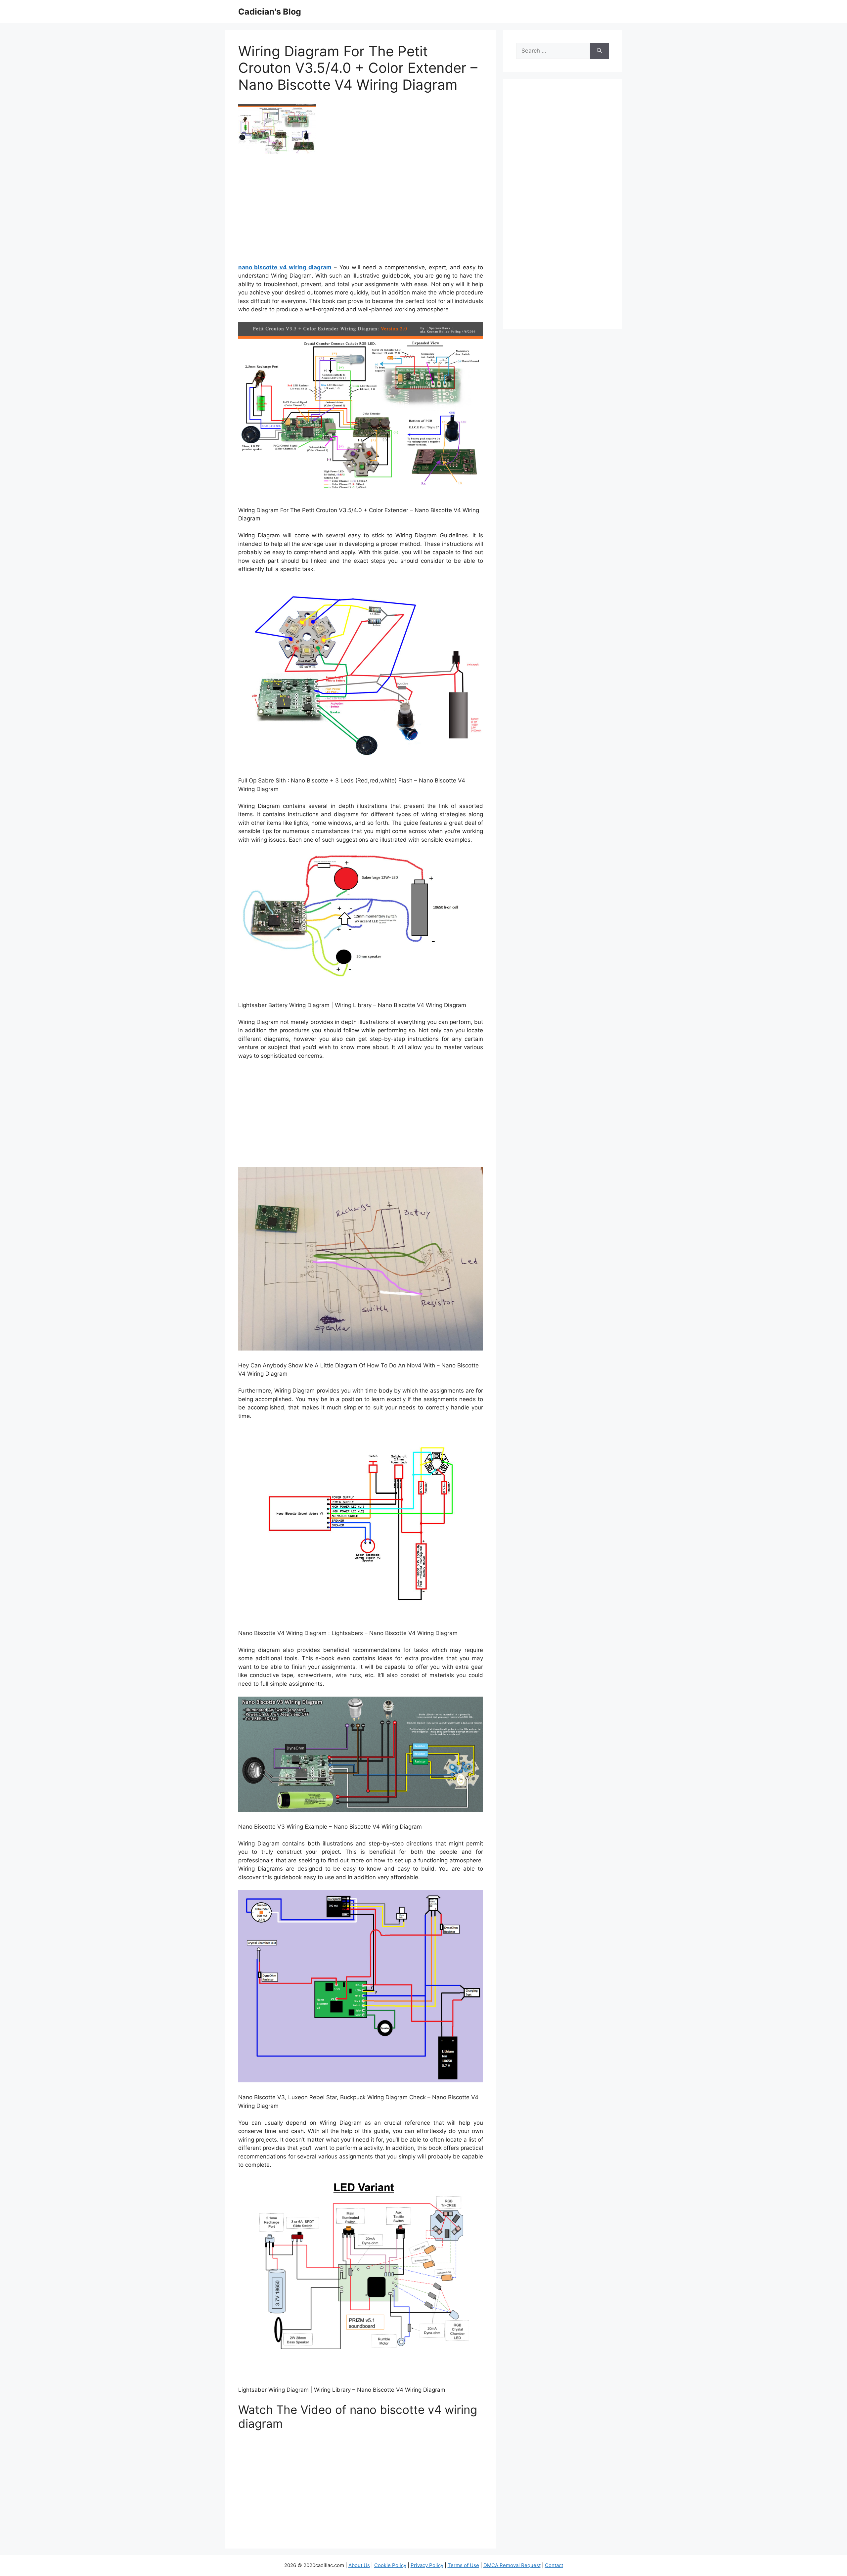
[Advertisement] (361, 211)
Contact (554, 2565)
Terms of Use (463, 2565)
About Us (359, 2565)
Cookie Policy (390, 2565)
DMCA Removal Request (512, 2565)
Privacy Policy (427, 2565)
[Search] (599, 51)
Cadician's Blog (270, 12)
